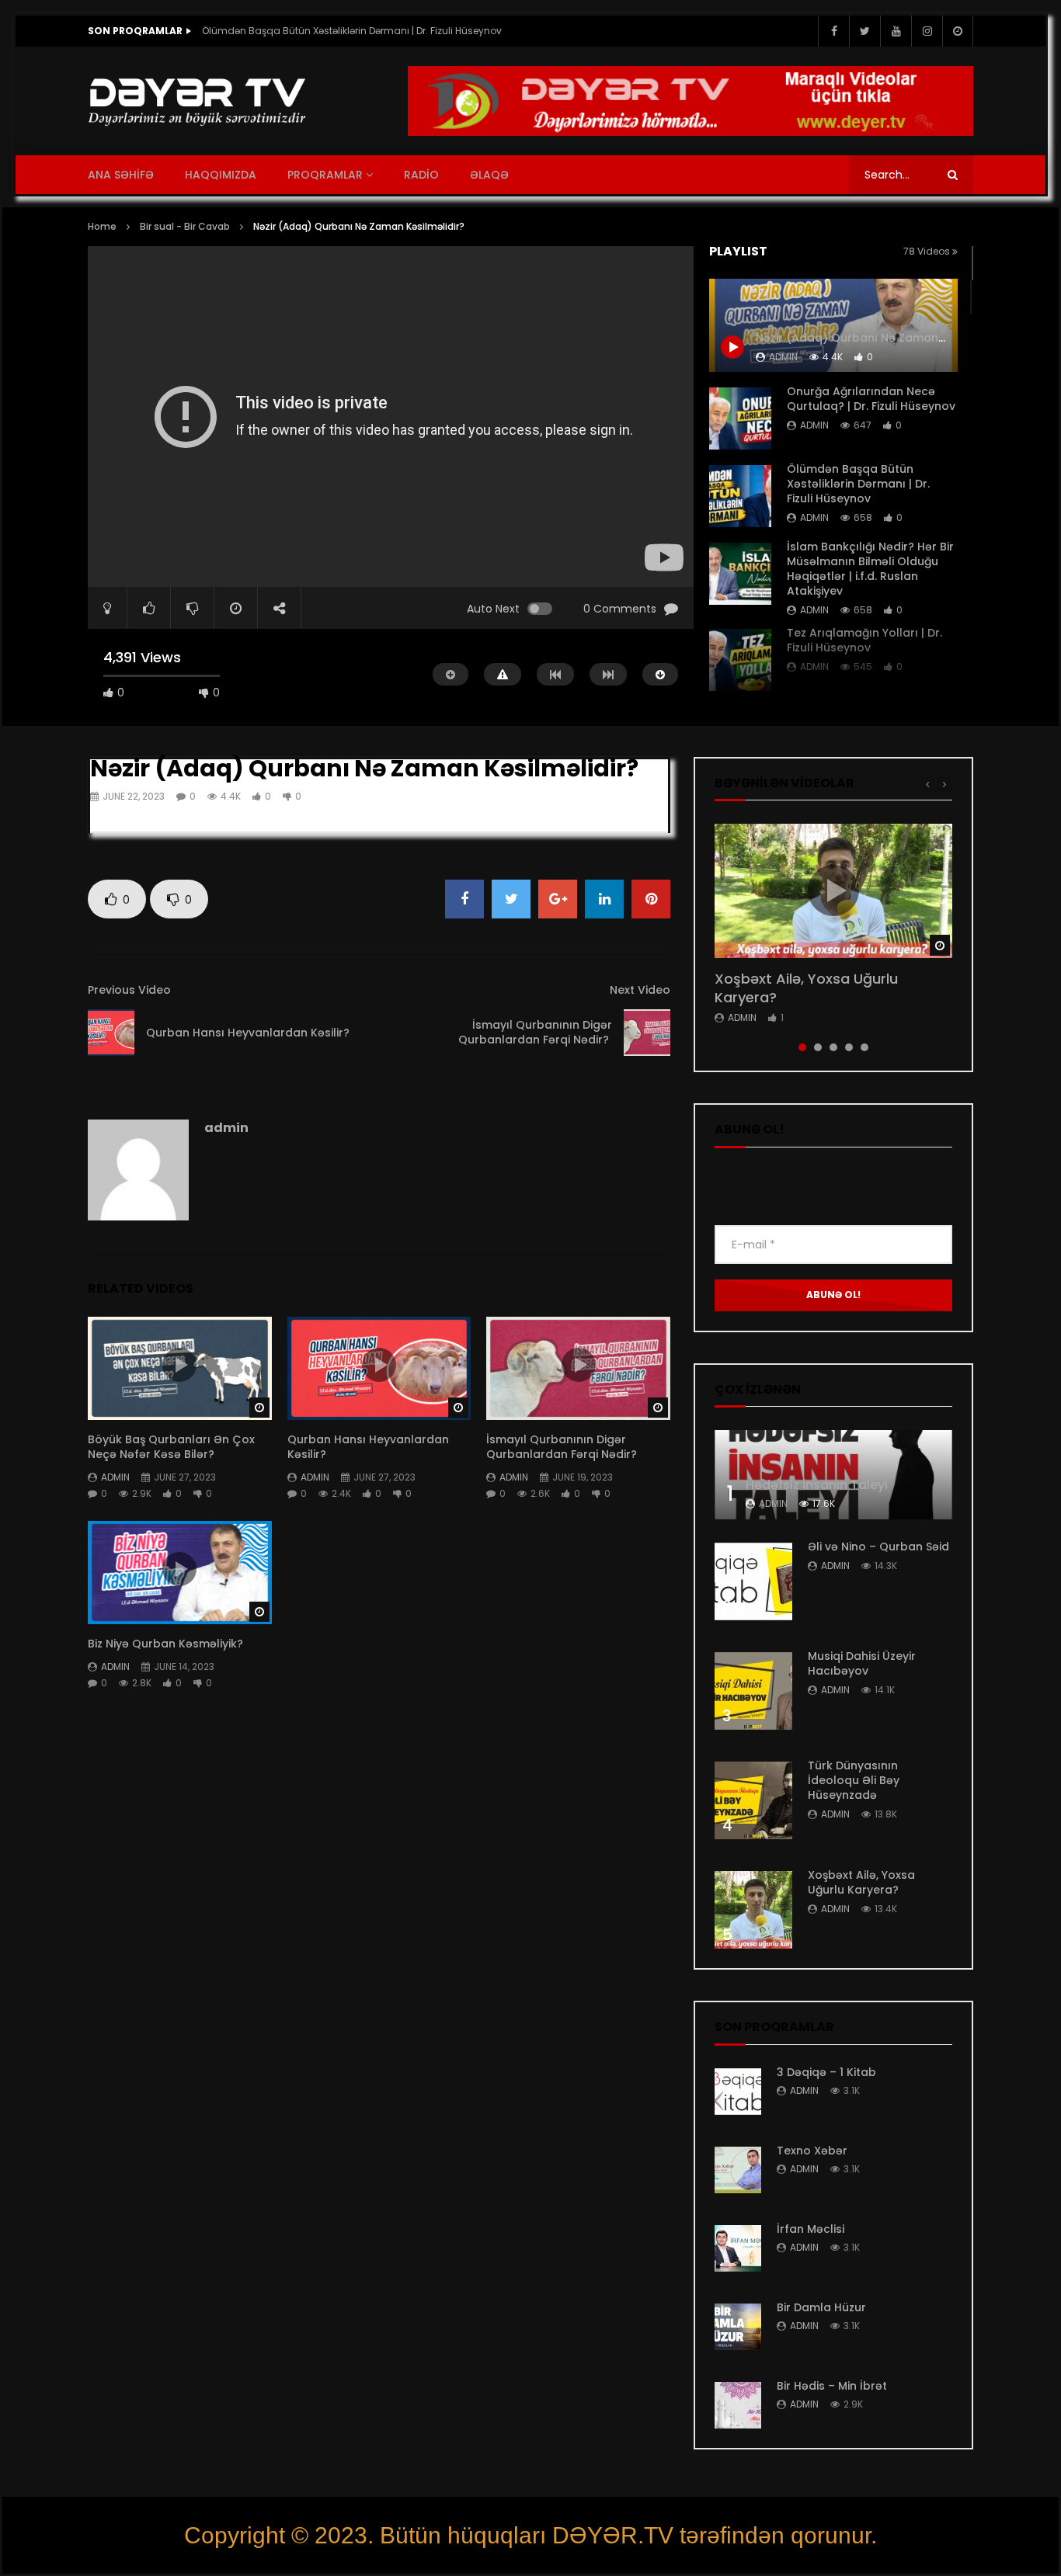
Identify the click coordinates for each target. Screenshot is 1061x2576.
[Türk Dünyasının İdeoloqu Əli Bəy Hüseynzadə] (753, 1800)
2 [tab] (818, 1047)
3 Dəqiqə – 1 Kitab (826, 2072)
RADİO (421, 175)
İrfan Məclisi (811, 2229)
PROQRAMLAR (325, 175)
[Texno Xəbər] (738, 2170)
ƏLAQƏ (489, 175)
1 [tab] (802, 1047)
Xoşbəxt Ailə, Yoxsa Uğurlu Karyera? (806, 988)
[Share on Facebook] (464, 899)
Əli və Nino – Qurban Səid (878, 1547)
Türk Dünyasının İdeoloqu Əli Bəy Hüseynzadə (854, 1780)
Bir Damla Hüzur (821, 2307)
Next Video (640, 990)
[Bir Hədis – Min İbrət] (738, 2405)
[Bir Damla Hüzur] (738, 2327)
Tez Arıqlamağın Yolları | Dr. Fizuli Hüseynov (864, 640)
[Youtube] (896, 31)
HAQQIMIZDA (221, 175)
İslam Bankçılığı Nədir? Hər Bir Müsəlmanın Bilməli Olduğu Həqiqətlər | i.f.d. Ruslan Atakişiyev (357, 31)
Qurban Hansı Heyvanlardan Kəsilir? (249, 1033)
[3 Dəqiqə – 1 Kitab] (738, 2092)
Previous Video (129, 990)
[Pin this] (651, 899)
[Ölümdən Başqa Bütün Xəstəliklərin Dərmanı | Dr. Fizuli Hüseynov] (740, 496)
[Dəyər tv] (198, 101)
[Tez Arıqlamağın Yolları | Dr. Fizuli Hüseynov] (740, 660)
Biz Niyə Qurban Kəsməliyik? (165, 1644)
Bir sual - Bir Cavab (185, 226)
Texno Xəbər (812, 2151)
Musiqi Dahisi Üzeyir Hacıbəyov (862, 1663)
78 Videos (928, 251)
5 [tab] (864, 1047)
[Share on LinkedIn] (604, 899)
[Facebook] (833, 31)
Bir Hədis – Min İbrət (832, 2386)
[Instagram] (927, 31)
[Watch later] (958, 31)
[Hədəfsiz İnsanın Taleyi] (833, 1475)
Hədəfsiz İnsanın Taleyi (817, 1485)
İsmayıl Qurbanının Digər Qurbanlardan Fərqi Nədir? (535, 1032)
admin (814, 425)
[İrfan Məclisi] (738, 2248)
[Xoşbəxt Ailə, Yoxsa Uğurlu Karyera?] (753, 1910)
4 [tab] (849, 1047)
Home (102, 226)
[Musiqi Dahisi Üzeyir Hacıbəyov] (753, 1691)
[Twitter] (864, 31)
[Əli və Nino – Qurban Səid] (753, 1581)
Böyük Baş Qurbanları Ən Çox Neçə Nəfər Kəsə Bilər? (171, 1447)
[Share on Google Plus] (558, 899)
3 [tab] (833, 1047)
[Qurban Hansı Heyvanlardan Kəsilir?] (111, 1033)
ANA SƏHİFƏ (121, 175)
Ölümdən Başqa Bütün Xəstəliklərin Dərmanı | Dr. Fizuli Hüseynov (858, 484)
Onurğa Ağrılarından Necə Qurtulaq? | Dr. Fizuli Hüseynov (871, 399)
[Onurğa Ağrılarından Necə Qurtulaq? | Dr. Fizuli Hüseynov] (740, 418)
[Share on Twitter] (511, 899)
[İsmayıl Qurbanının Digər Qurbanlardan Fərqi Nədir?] (647, 1033)
